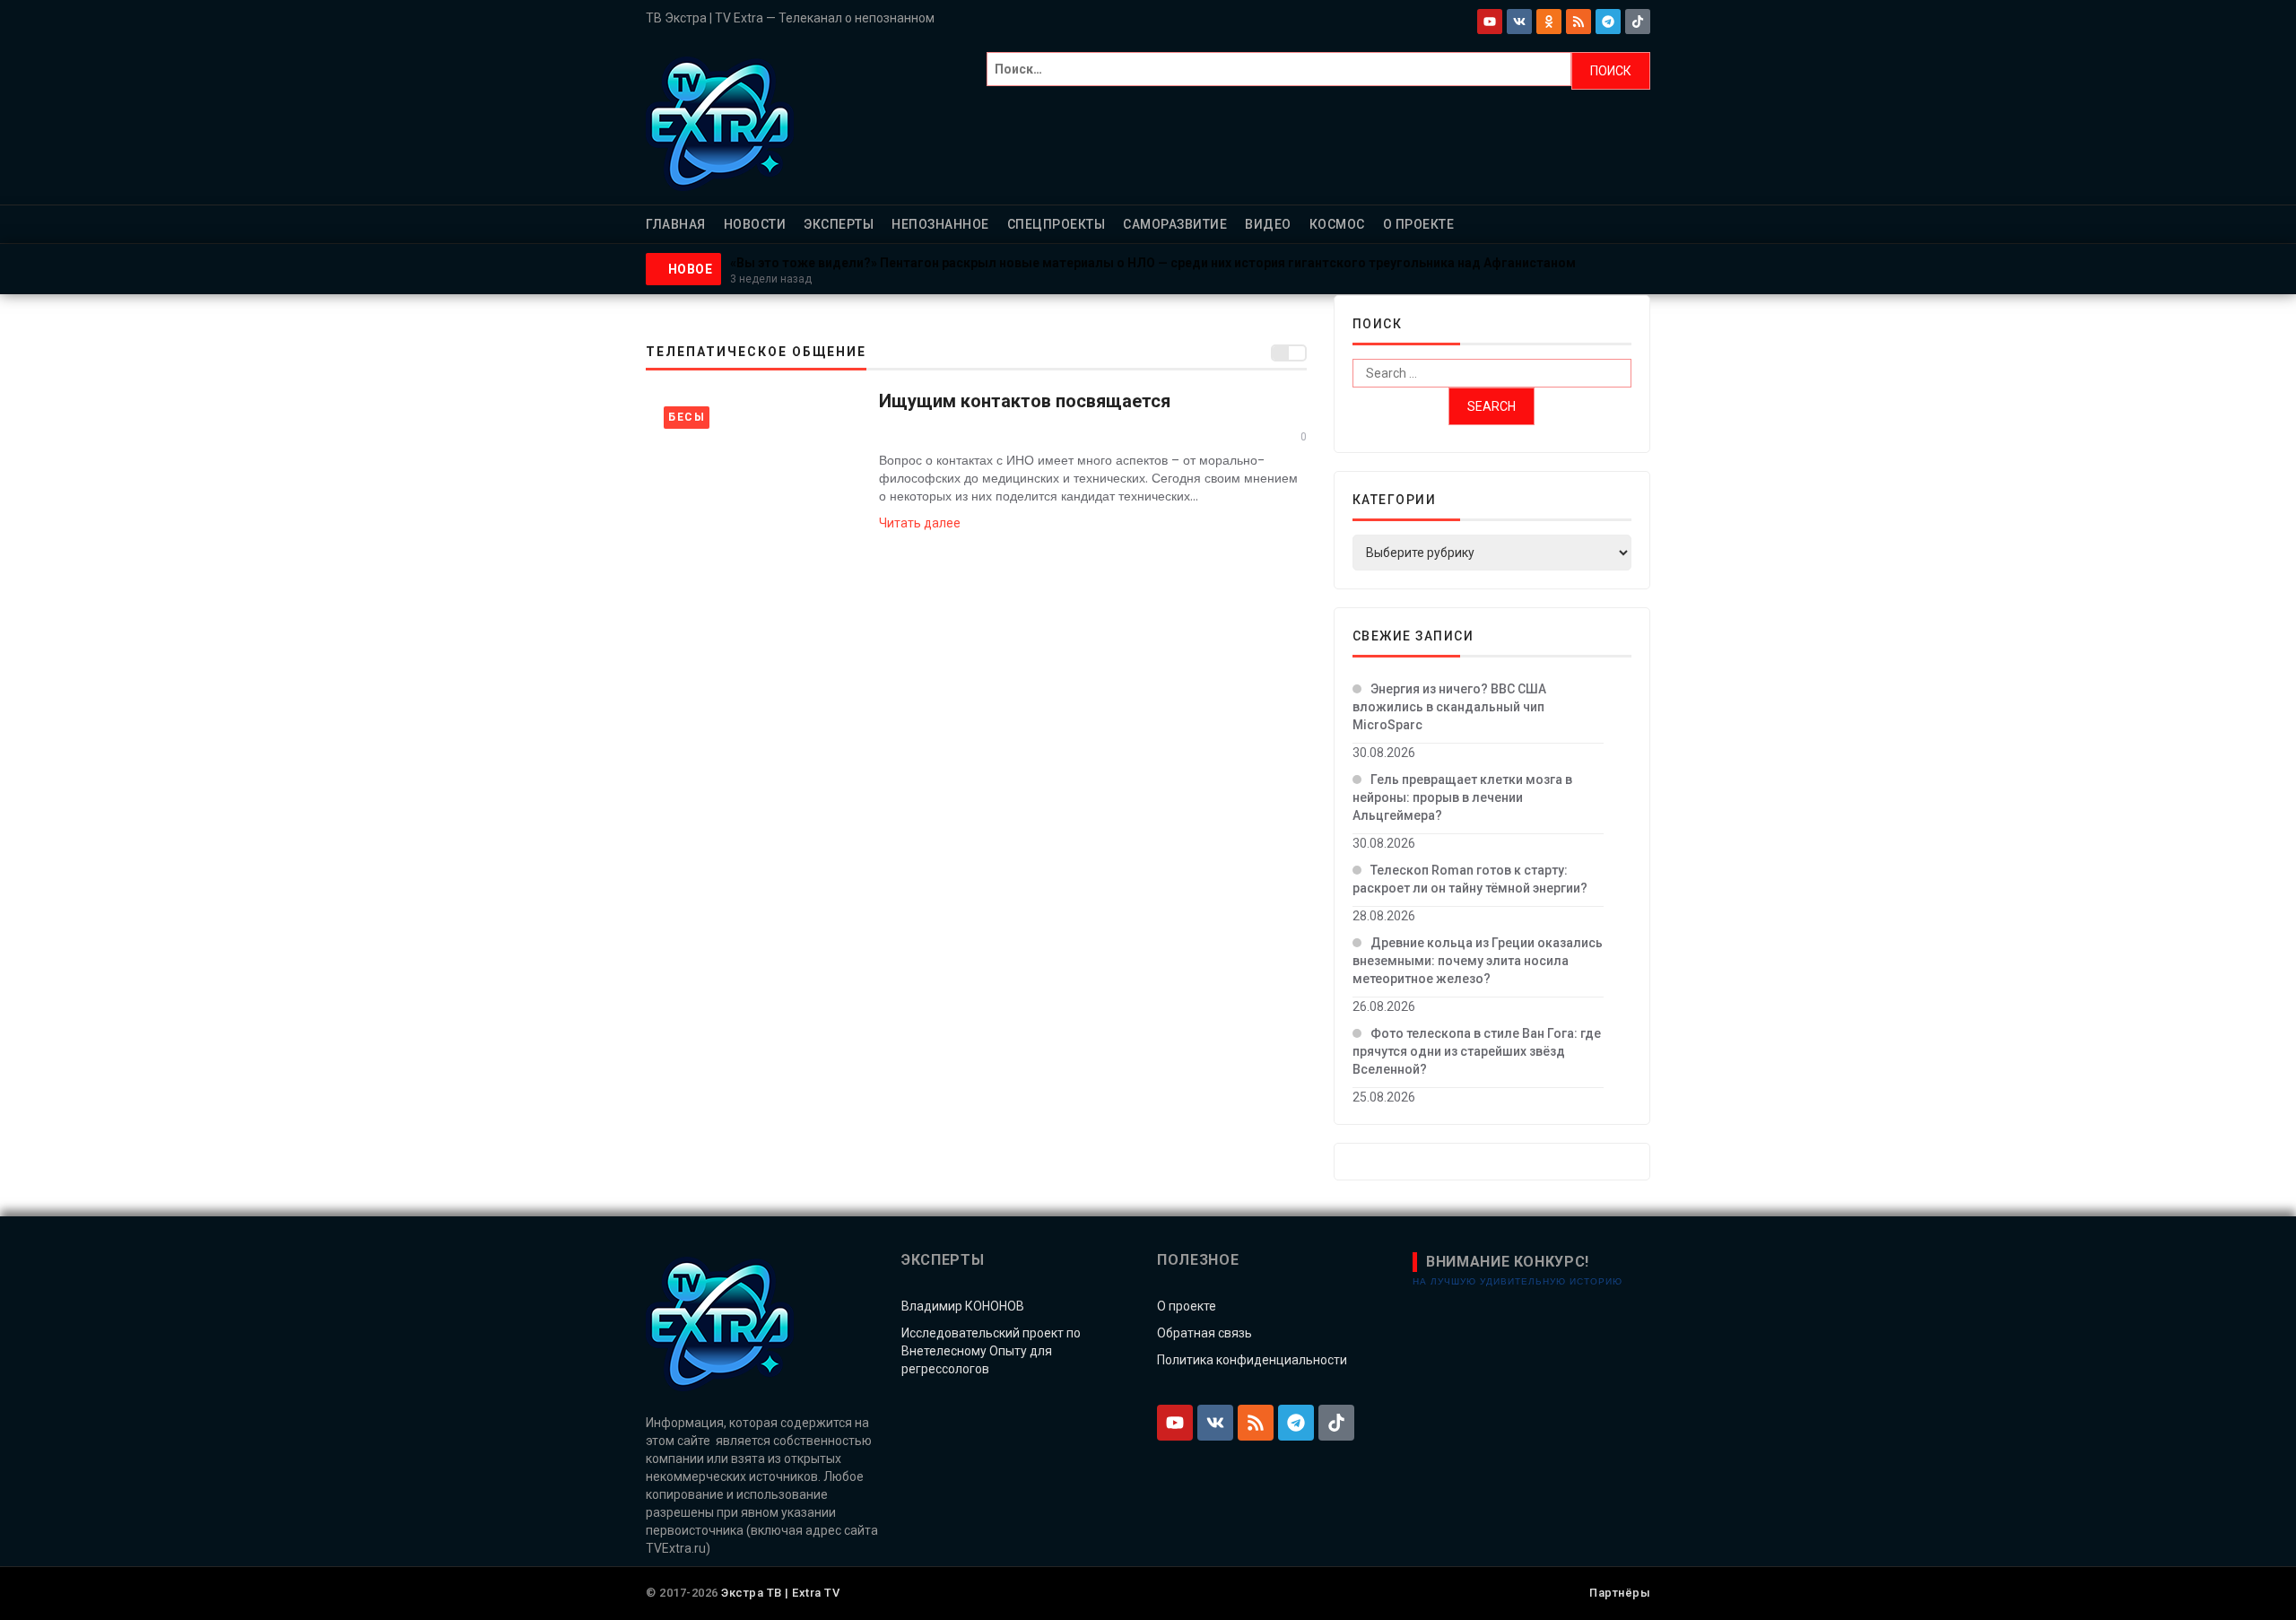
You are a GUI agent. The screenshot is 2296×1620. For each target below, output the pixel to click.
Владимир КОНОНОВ (963, 1306)
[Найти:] (1279, 71)
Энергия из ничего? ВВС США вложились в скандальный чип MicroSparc (1449, 707)
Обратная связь (1205, 1333)
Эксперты (839, 224)
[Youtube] (1490, 22)
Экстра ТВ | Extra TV (780, 1593)
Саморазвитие (1175, 224)
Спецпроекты (1057, 224)
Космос (1337, 224)
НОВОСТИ (755, 224)
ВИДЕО (1268, 224)
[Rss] (1578, 22)
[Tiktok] (1638, 22)
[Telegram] (1608, 22)
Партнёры (1620, 1593)
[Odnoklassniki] (1549, 22)
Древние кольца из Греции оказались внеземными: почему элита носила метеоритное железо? (1478, 961)
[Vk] (1519, 22)
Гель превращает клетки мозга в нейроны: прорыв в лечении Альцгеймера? (1462, 797)
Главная (676, 224)
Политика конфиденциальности (1252, 1360)
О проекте (1419, 224)
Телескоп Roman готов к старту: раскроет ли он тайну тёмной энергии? (1470, 879)
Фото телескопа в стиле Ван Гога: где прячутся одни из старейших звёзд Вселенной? (1477, 1051)
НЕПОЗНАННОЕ (940, 224)
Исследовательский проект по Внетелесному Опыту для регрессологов (991, 1351)
